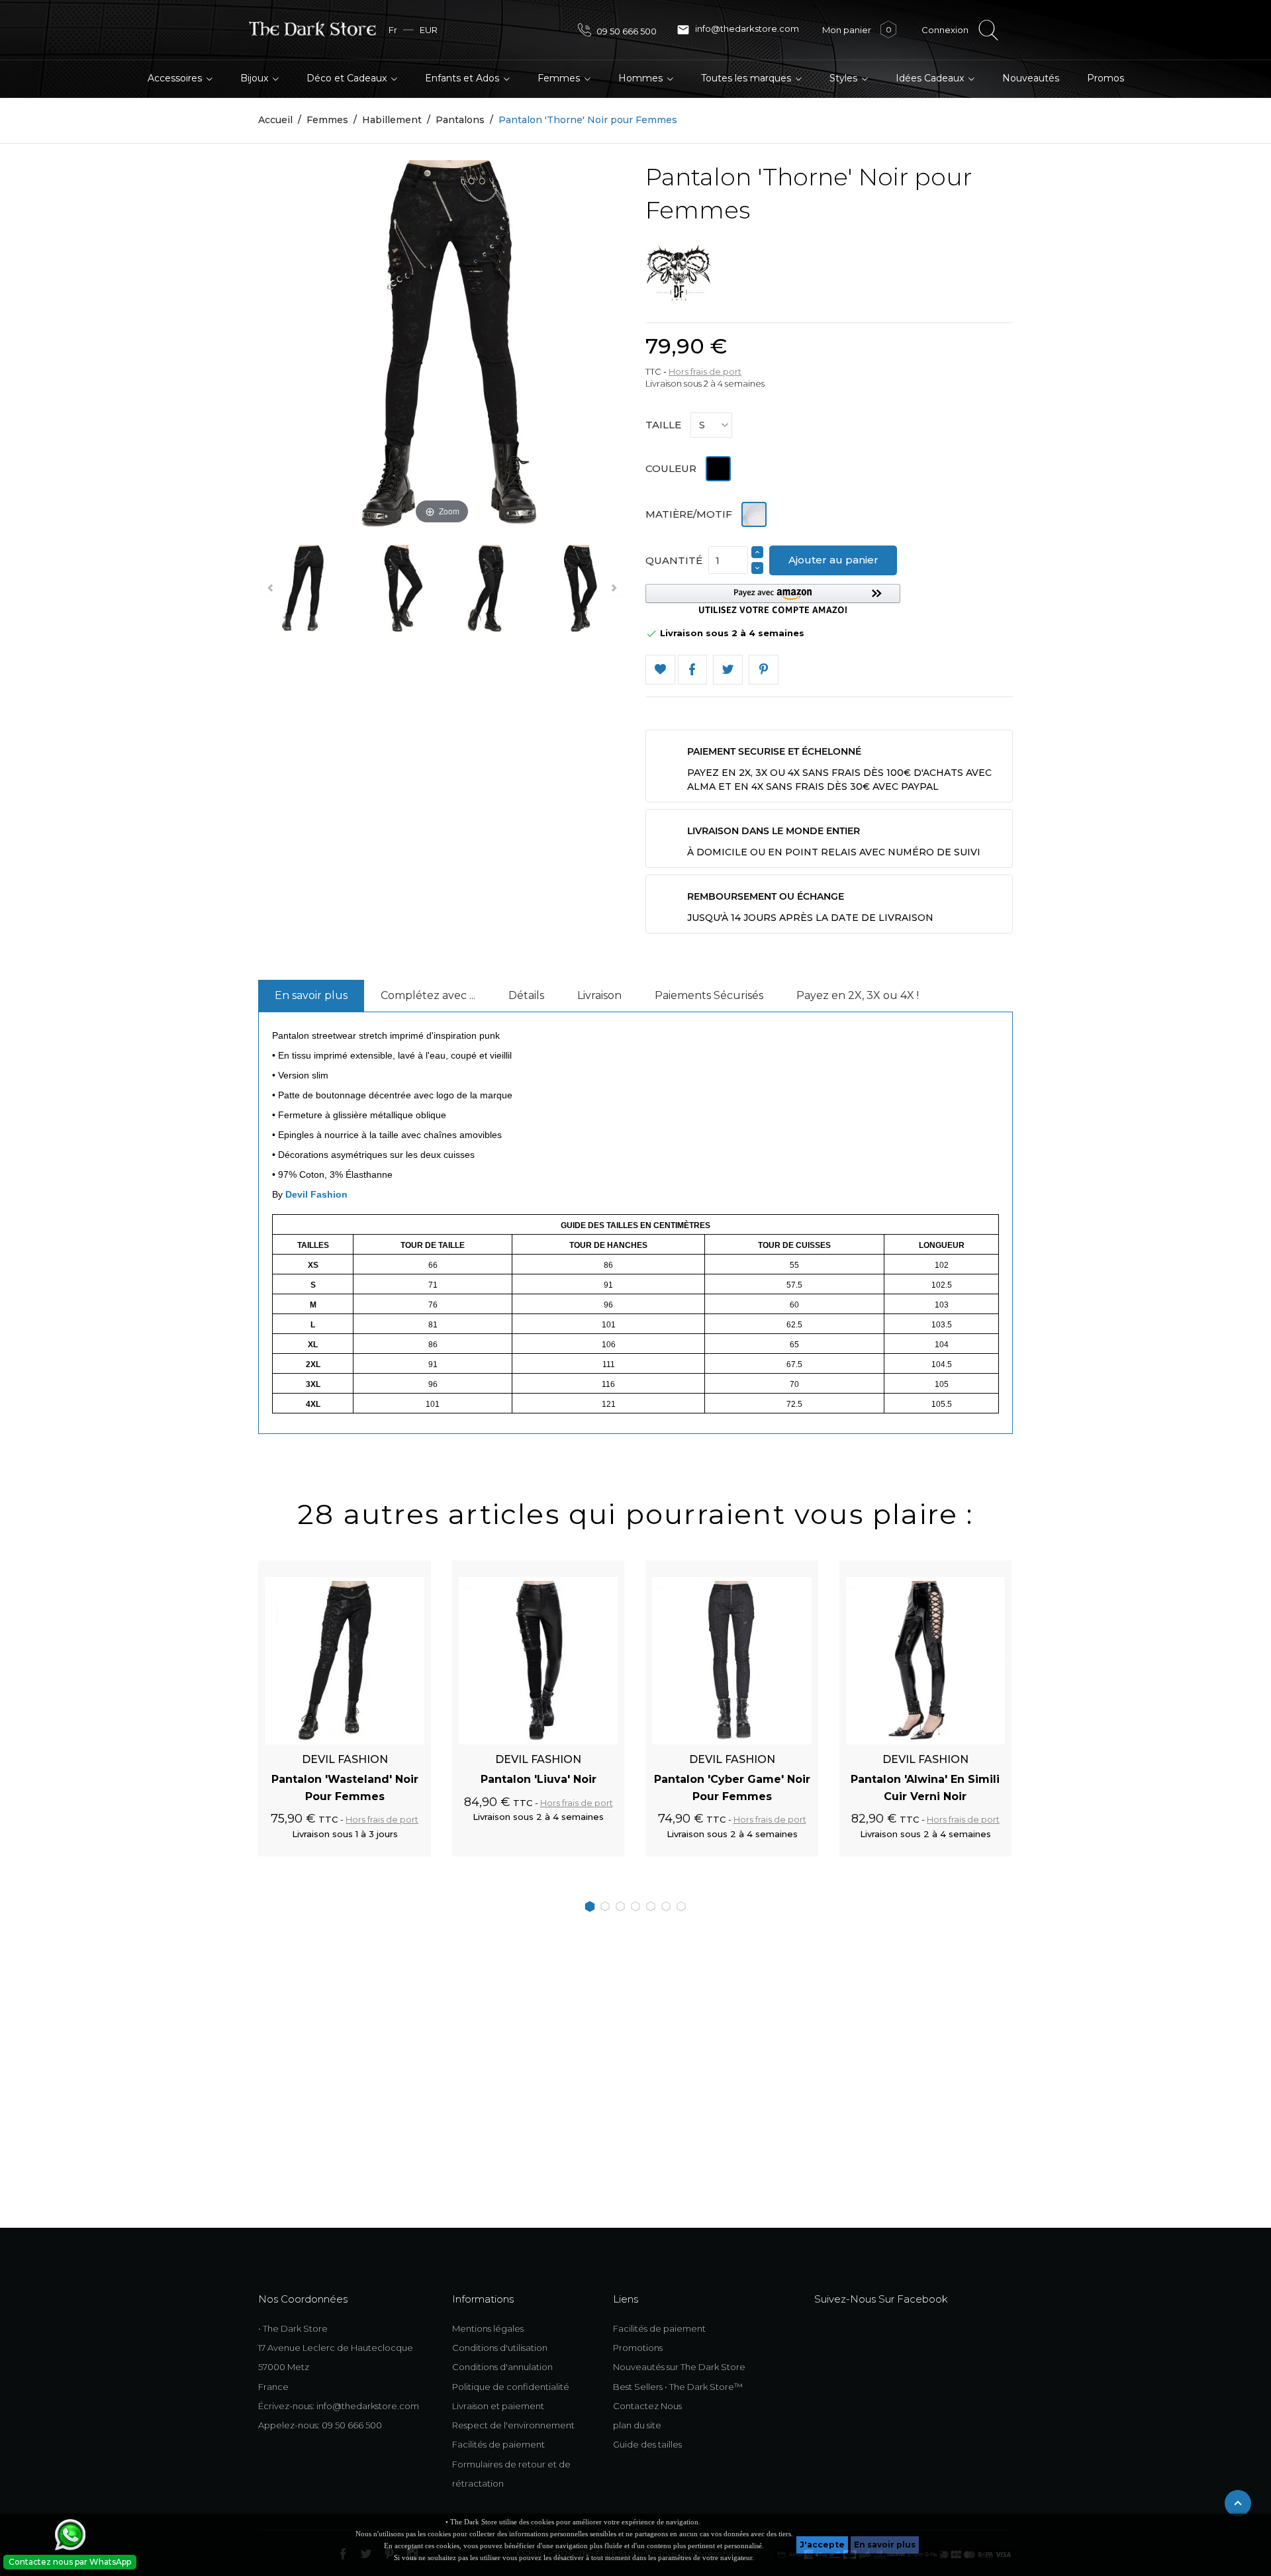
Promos (1106, 78)
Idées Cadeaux (931, 78)
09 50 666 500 (626, 31)
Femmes (560, 78)
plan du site (637, 2425)
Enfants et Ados (463, 78)
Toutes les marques (747, 78)
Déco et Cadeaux (348, 78)
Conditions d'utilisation (500, 2348)
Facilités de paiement (498, 2444)
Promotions (638, 2348)
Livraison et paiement (498, 2406)
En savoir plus (885, 2545)
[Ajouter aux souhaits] (383, 1568)
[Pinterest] (764, 670)
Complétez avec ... (428, 995)
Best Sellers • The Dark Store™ (678, 2387)
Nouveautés (1031, 78)
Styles (845, 78)
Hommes (642, 78)
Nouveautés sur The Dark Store (679, 2367)
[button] (773, 599)
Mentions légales (488, 2328)
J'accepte (822, 2545)
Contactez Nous (647, 2406)
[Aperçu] (406, 1568)
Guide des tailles (647, 2444)
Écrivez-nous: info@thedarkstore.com (339, 2406)
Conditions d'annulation (502, 2367)
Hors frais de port (705, 371)
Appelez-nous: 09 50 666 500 (320, 2425)
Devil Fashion (316, 1194)
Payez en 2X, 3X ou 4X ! (858, 995)
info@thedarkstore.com (738, 30)
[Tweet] (728, 670)
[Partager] (693, 670)
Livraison (599, 995)
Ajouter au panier (833, 560)
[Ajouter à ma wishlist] (660, 670)
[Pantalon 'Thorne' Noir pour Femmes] (304, 591)
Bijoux (256, 78)
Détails (526, 995)
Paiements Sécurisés (709, 995)
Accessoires (176, 78)
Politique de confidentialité (511, 2387)
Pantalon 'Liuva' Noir (539, 1779)
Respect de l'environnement (513, 2425)
